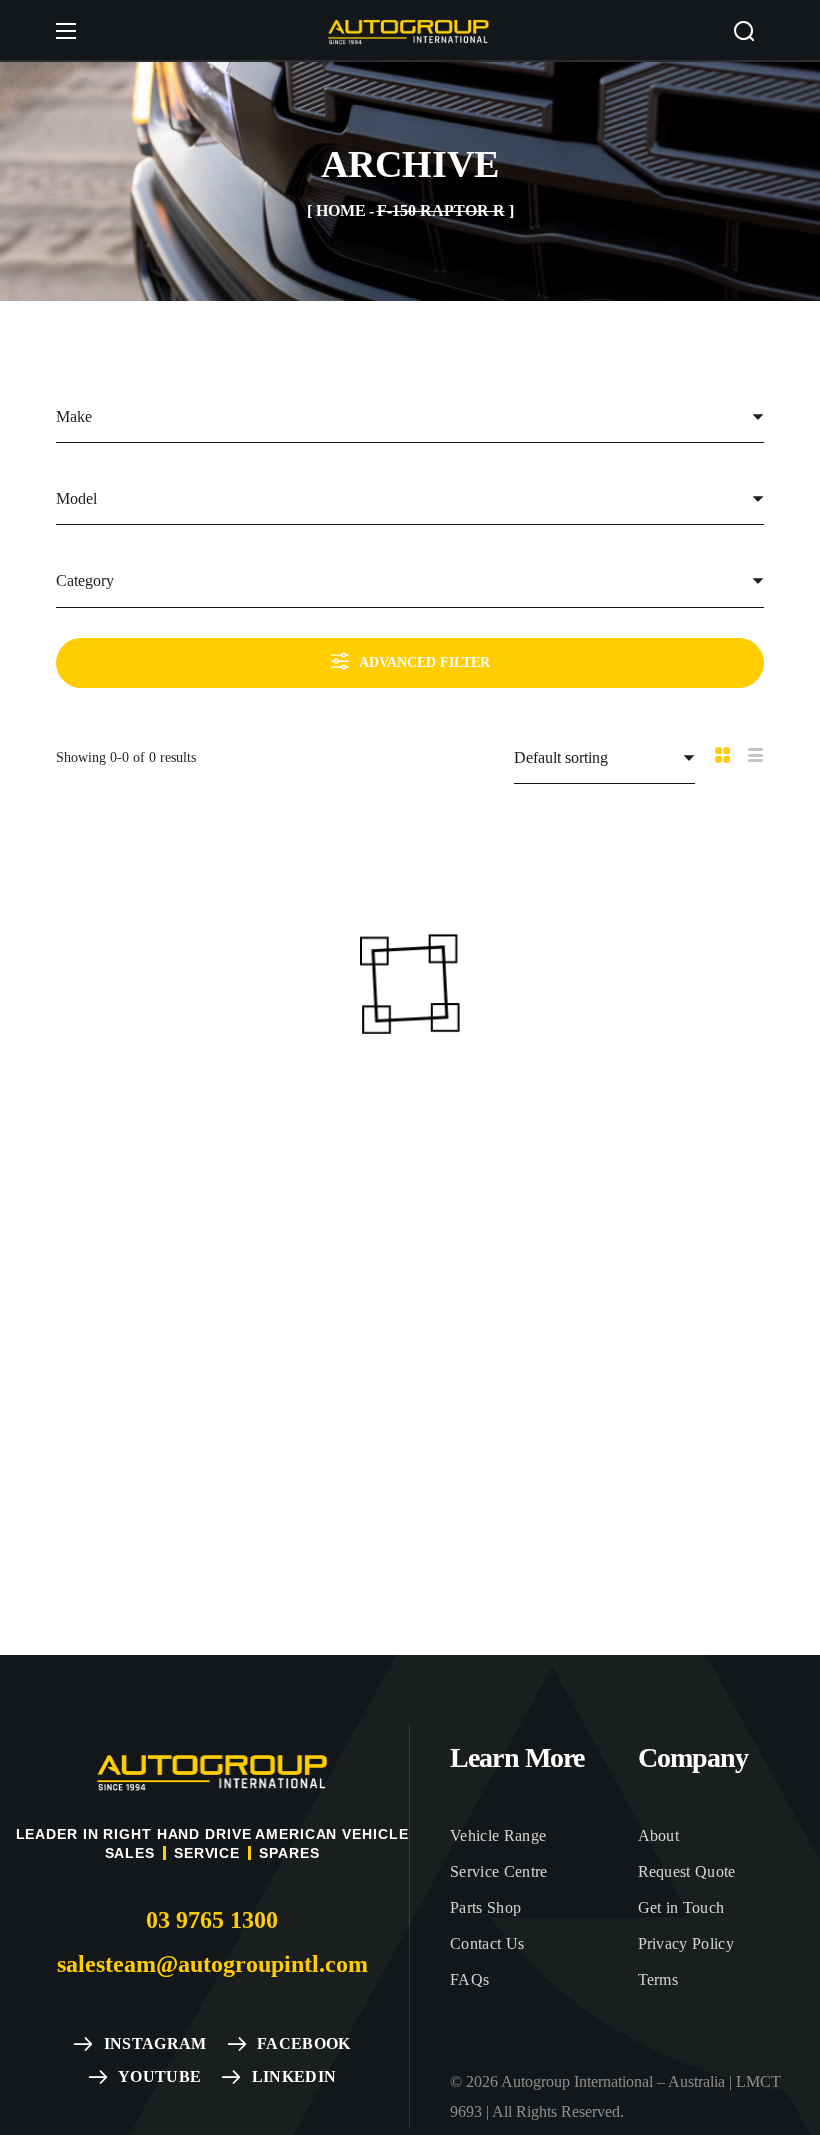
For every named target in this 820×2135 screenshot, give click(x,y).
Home (341, 210)
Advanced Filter (424, 662)
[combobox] (410, 417)
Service (207, 1853)
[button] (744, 31)
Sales (130, 1853)
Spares (289, 1853)
